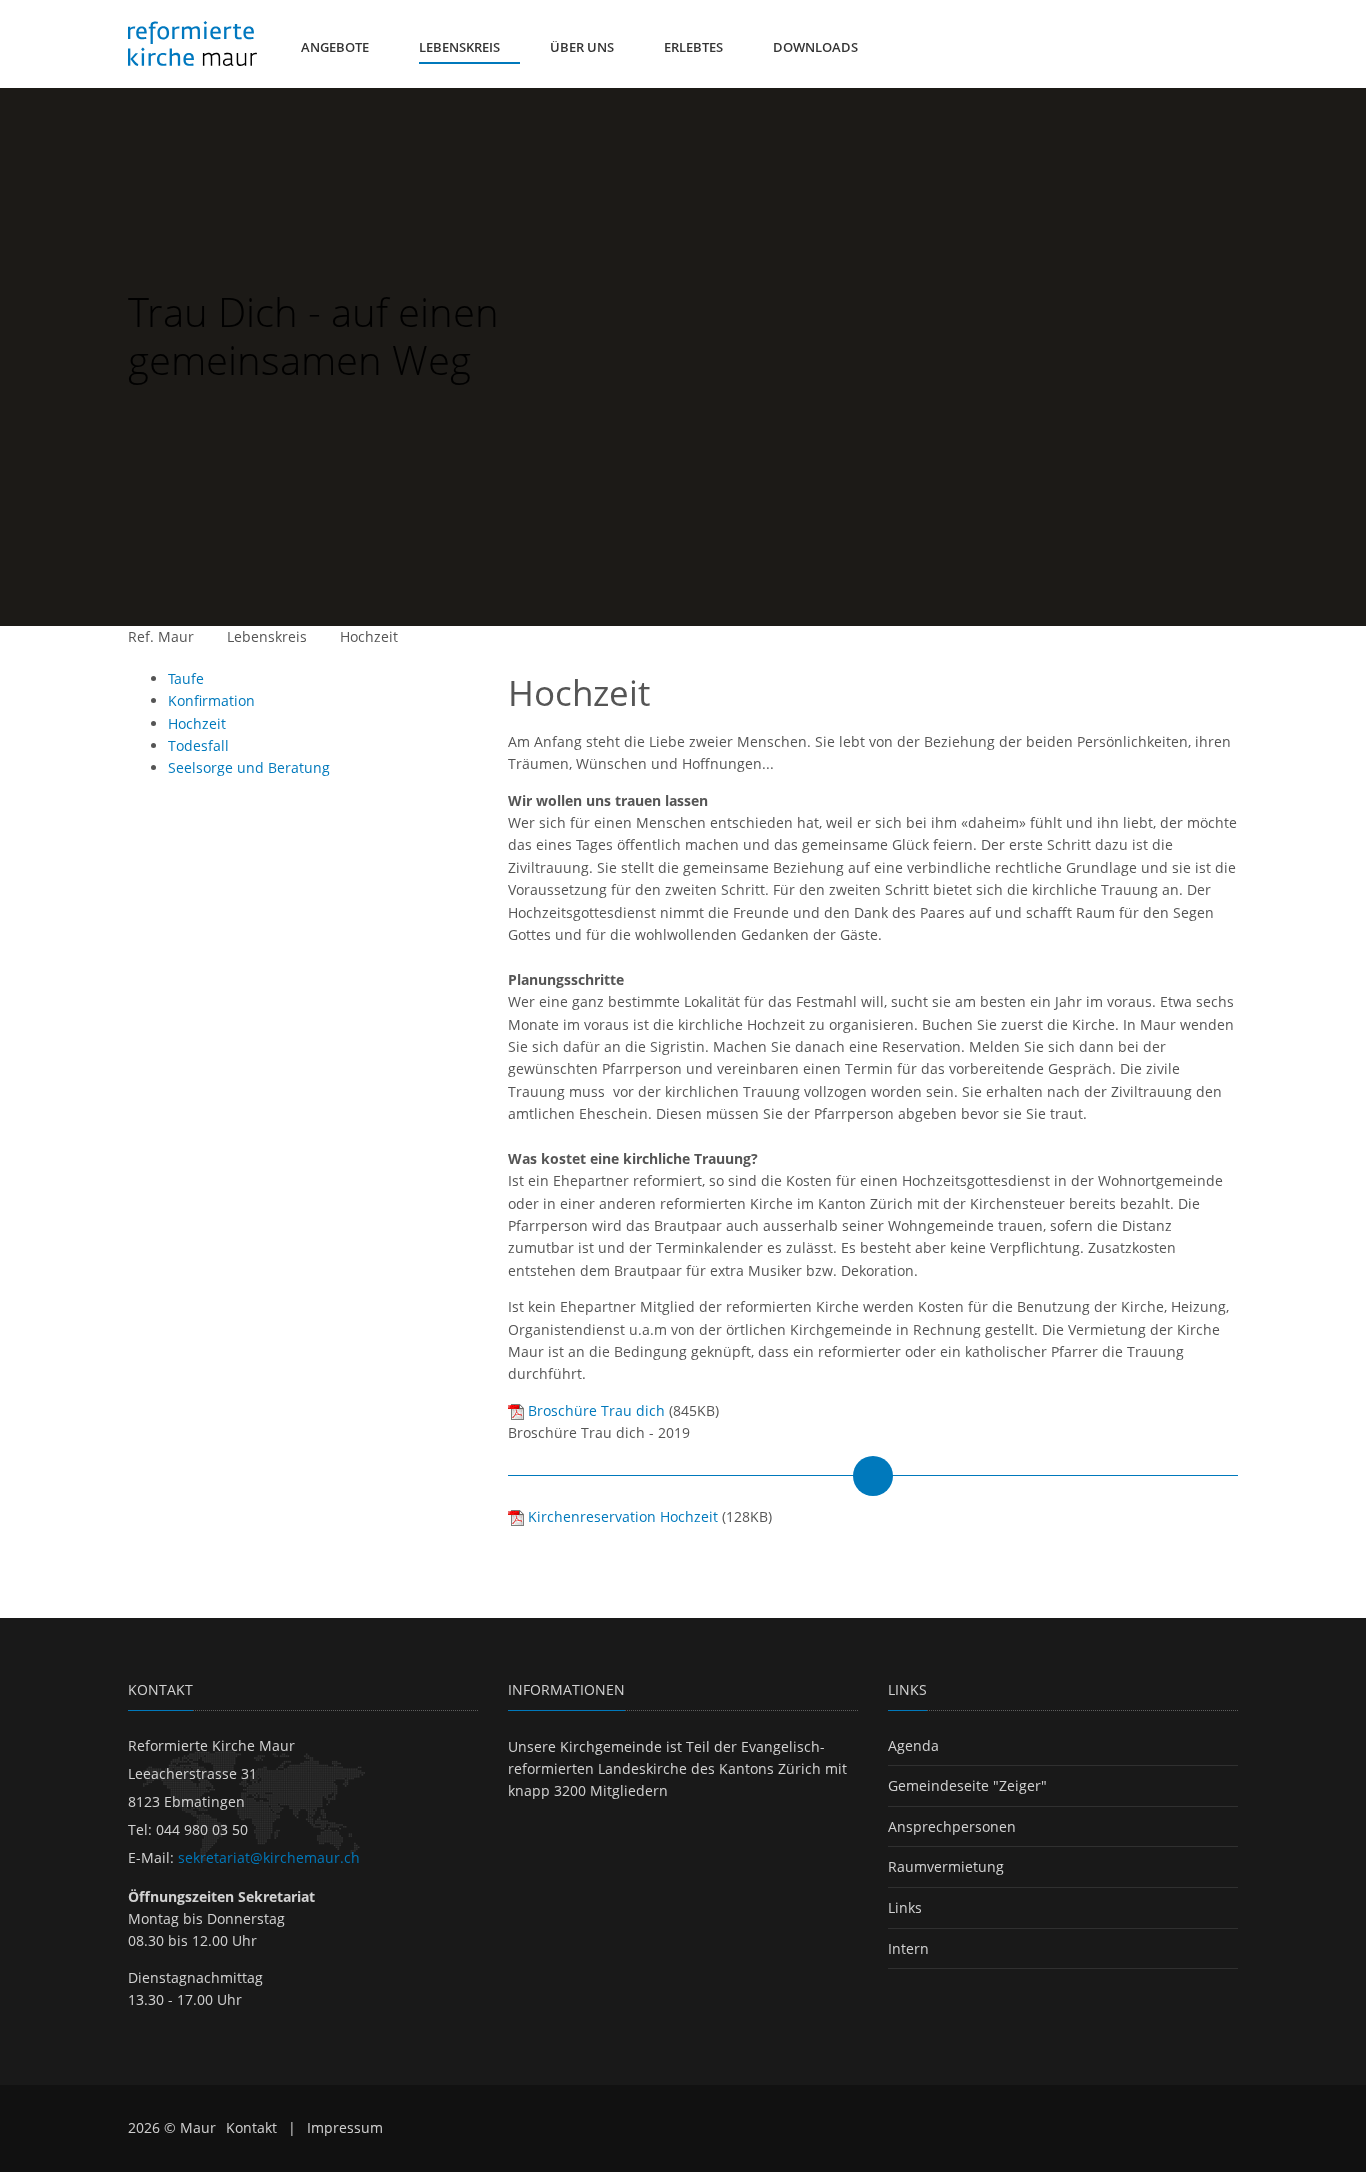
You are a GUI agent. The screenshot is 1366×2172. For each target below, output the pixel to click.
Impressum (345, 2127)
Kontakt (251, 2127)
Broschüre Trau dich (596, 1410)
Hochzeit (369, 636)
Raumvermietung (946, 1866)
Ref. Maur (161, 636)
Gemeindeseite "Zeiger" (967, 1785)
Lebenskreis (267, 636)
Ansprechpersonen (952, 1826)
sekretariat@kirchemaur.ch (269, 1857)
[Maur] (192, 44)
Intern (908, 1948)
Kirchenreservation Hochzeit (623, 1516)
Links (905, 1907)
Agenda (913, 1745)
